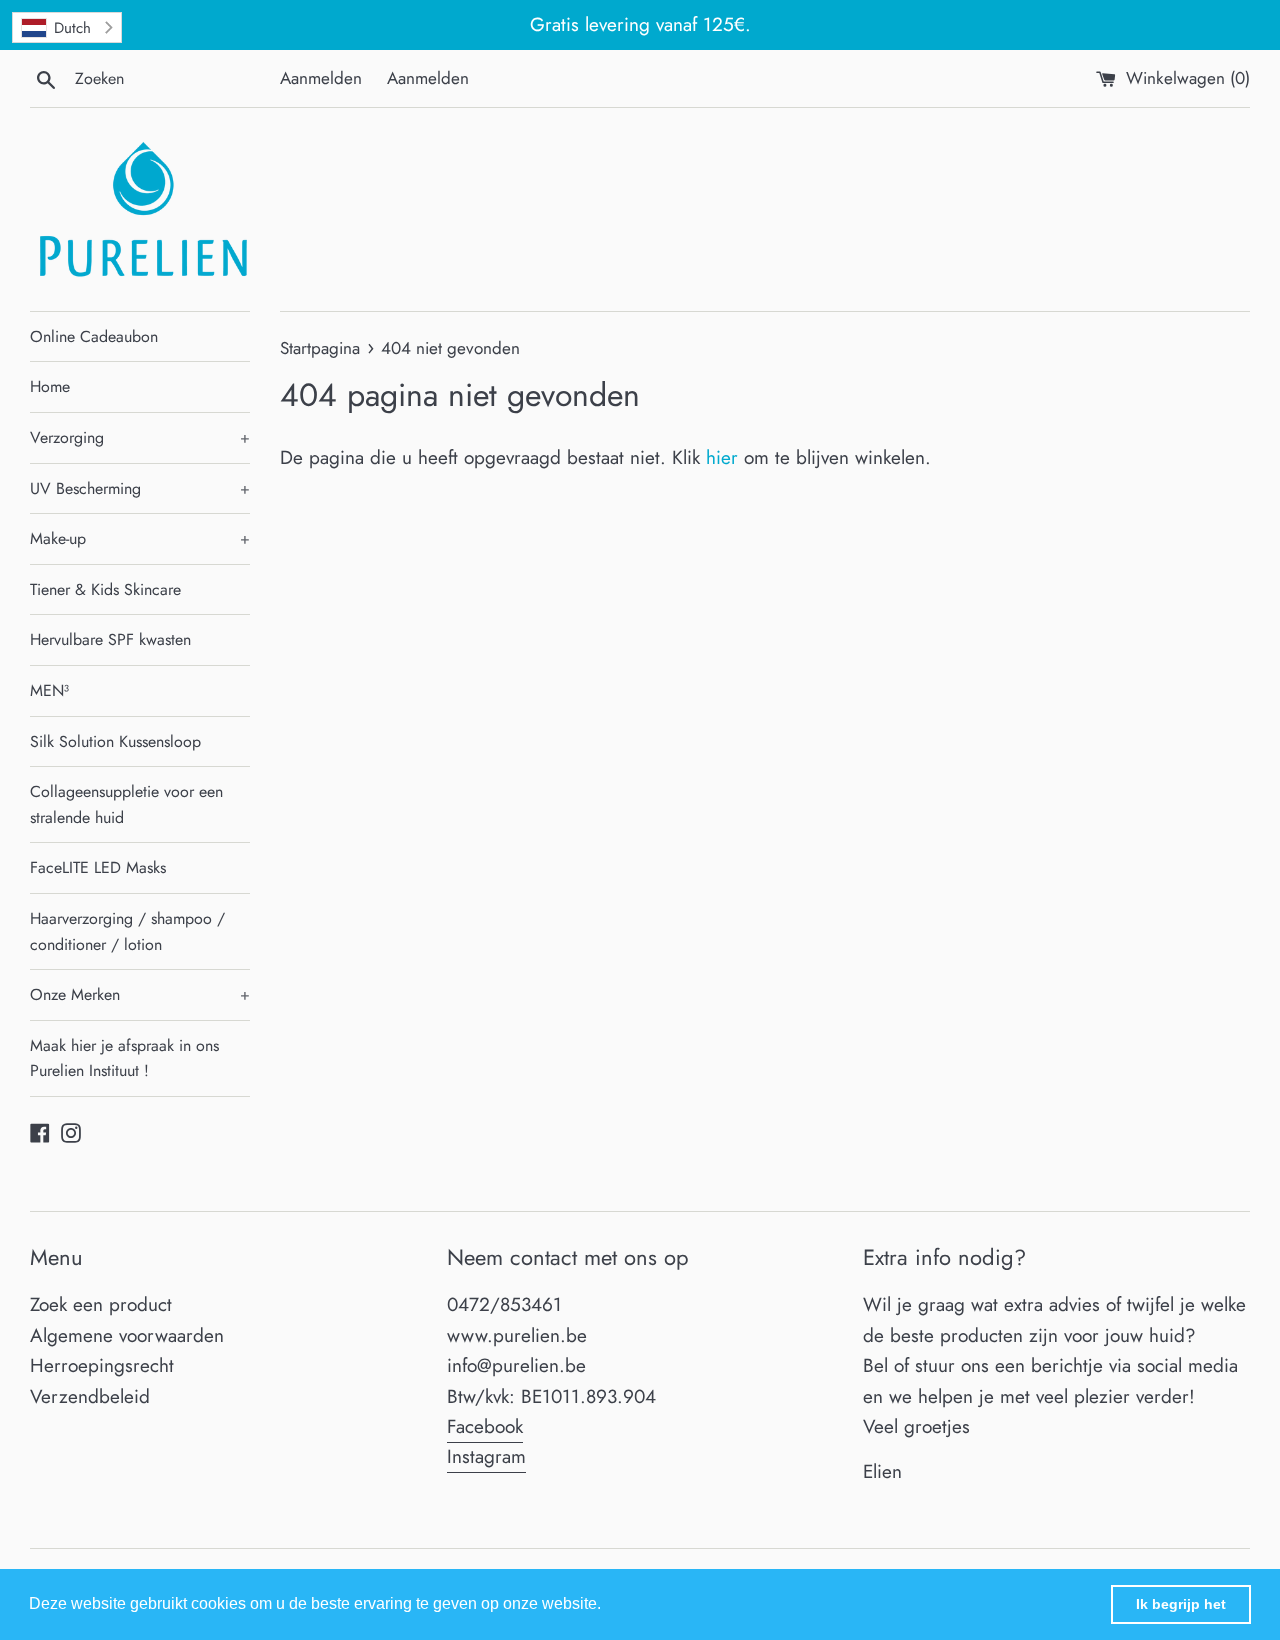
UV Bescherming (140, 488)
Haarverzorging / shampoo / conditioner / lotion (127, 931)
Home (50, 386)
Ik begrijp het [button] (1181, 1604)
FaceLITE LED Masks (98, 867)
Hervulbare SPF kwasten (110, 639)
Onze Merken (140, 994)
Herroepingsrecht (102, 1365)
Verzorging (140, 437)
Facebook (485, 1426)
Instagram (486, 1456)
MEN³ (49, 690)
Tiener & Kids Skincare (105, 589)
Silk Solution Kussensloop (115, 741)
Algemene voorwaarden (127, 1335)
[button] (608, 1606)
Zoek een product (101, 1304)
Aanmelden (321, 78)
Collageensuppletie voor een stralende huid (126, 804)
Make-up (140, 538)
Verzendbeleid (90, 1396)
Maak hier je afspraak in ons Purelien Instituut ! (124, 1058)
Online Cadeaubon (94, 336)
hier (722, 457)
